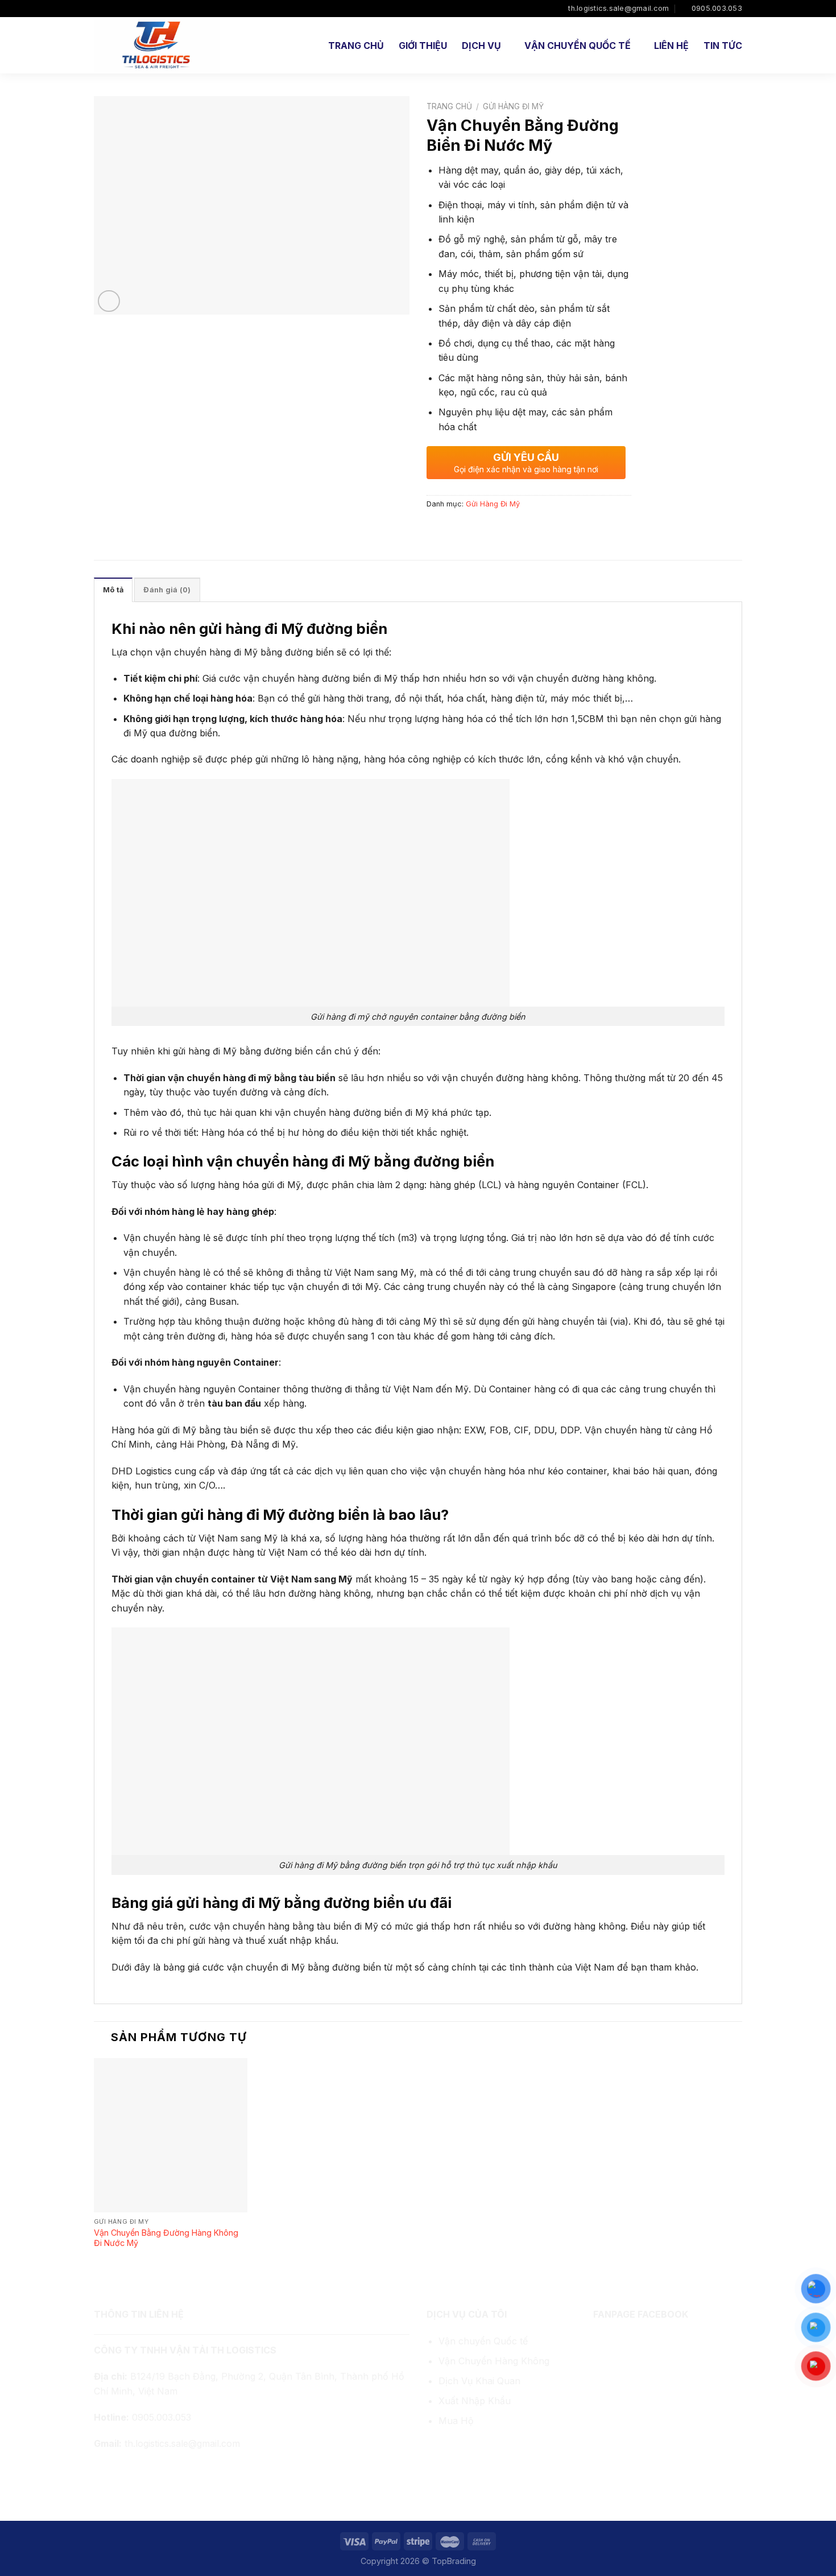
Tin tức (723, 46)
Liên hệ (671, 46)
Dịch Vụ (481, 46)
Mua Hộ (456, 2421)
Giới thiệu (423, 46)
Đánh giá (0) (167, 590)
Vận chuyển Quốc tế (483, 2341)
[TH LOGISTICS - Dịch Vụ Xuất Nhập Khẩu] (158, 45)
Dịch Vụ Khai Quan (479, 2381)
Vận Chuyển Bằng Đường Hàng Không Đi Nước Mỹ (166, 2238)
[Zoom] (109, 301)
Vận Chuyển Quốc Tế (578, 46)
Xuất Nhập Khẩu (475, 2401)
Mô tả (113, 590)
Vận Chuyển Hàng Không (494, 2361)
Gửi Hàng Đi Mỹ (513, 106)
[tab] (113, 590)
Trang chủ (356, 46)
